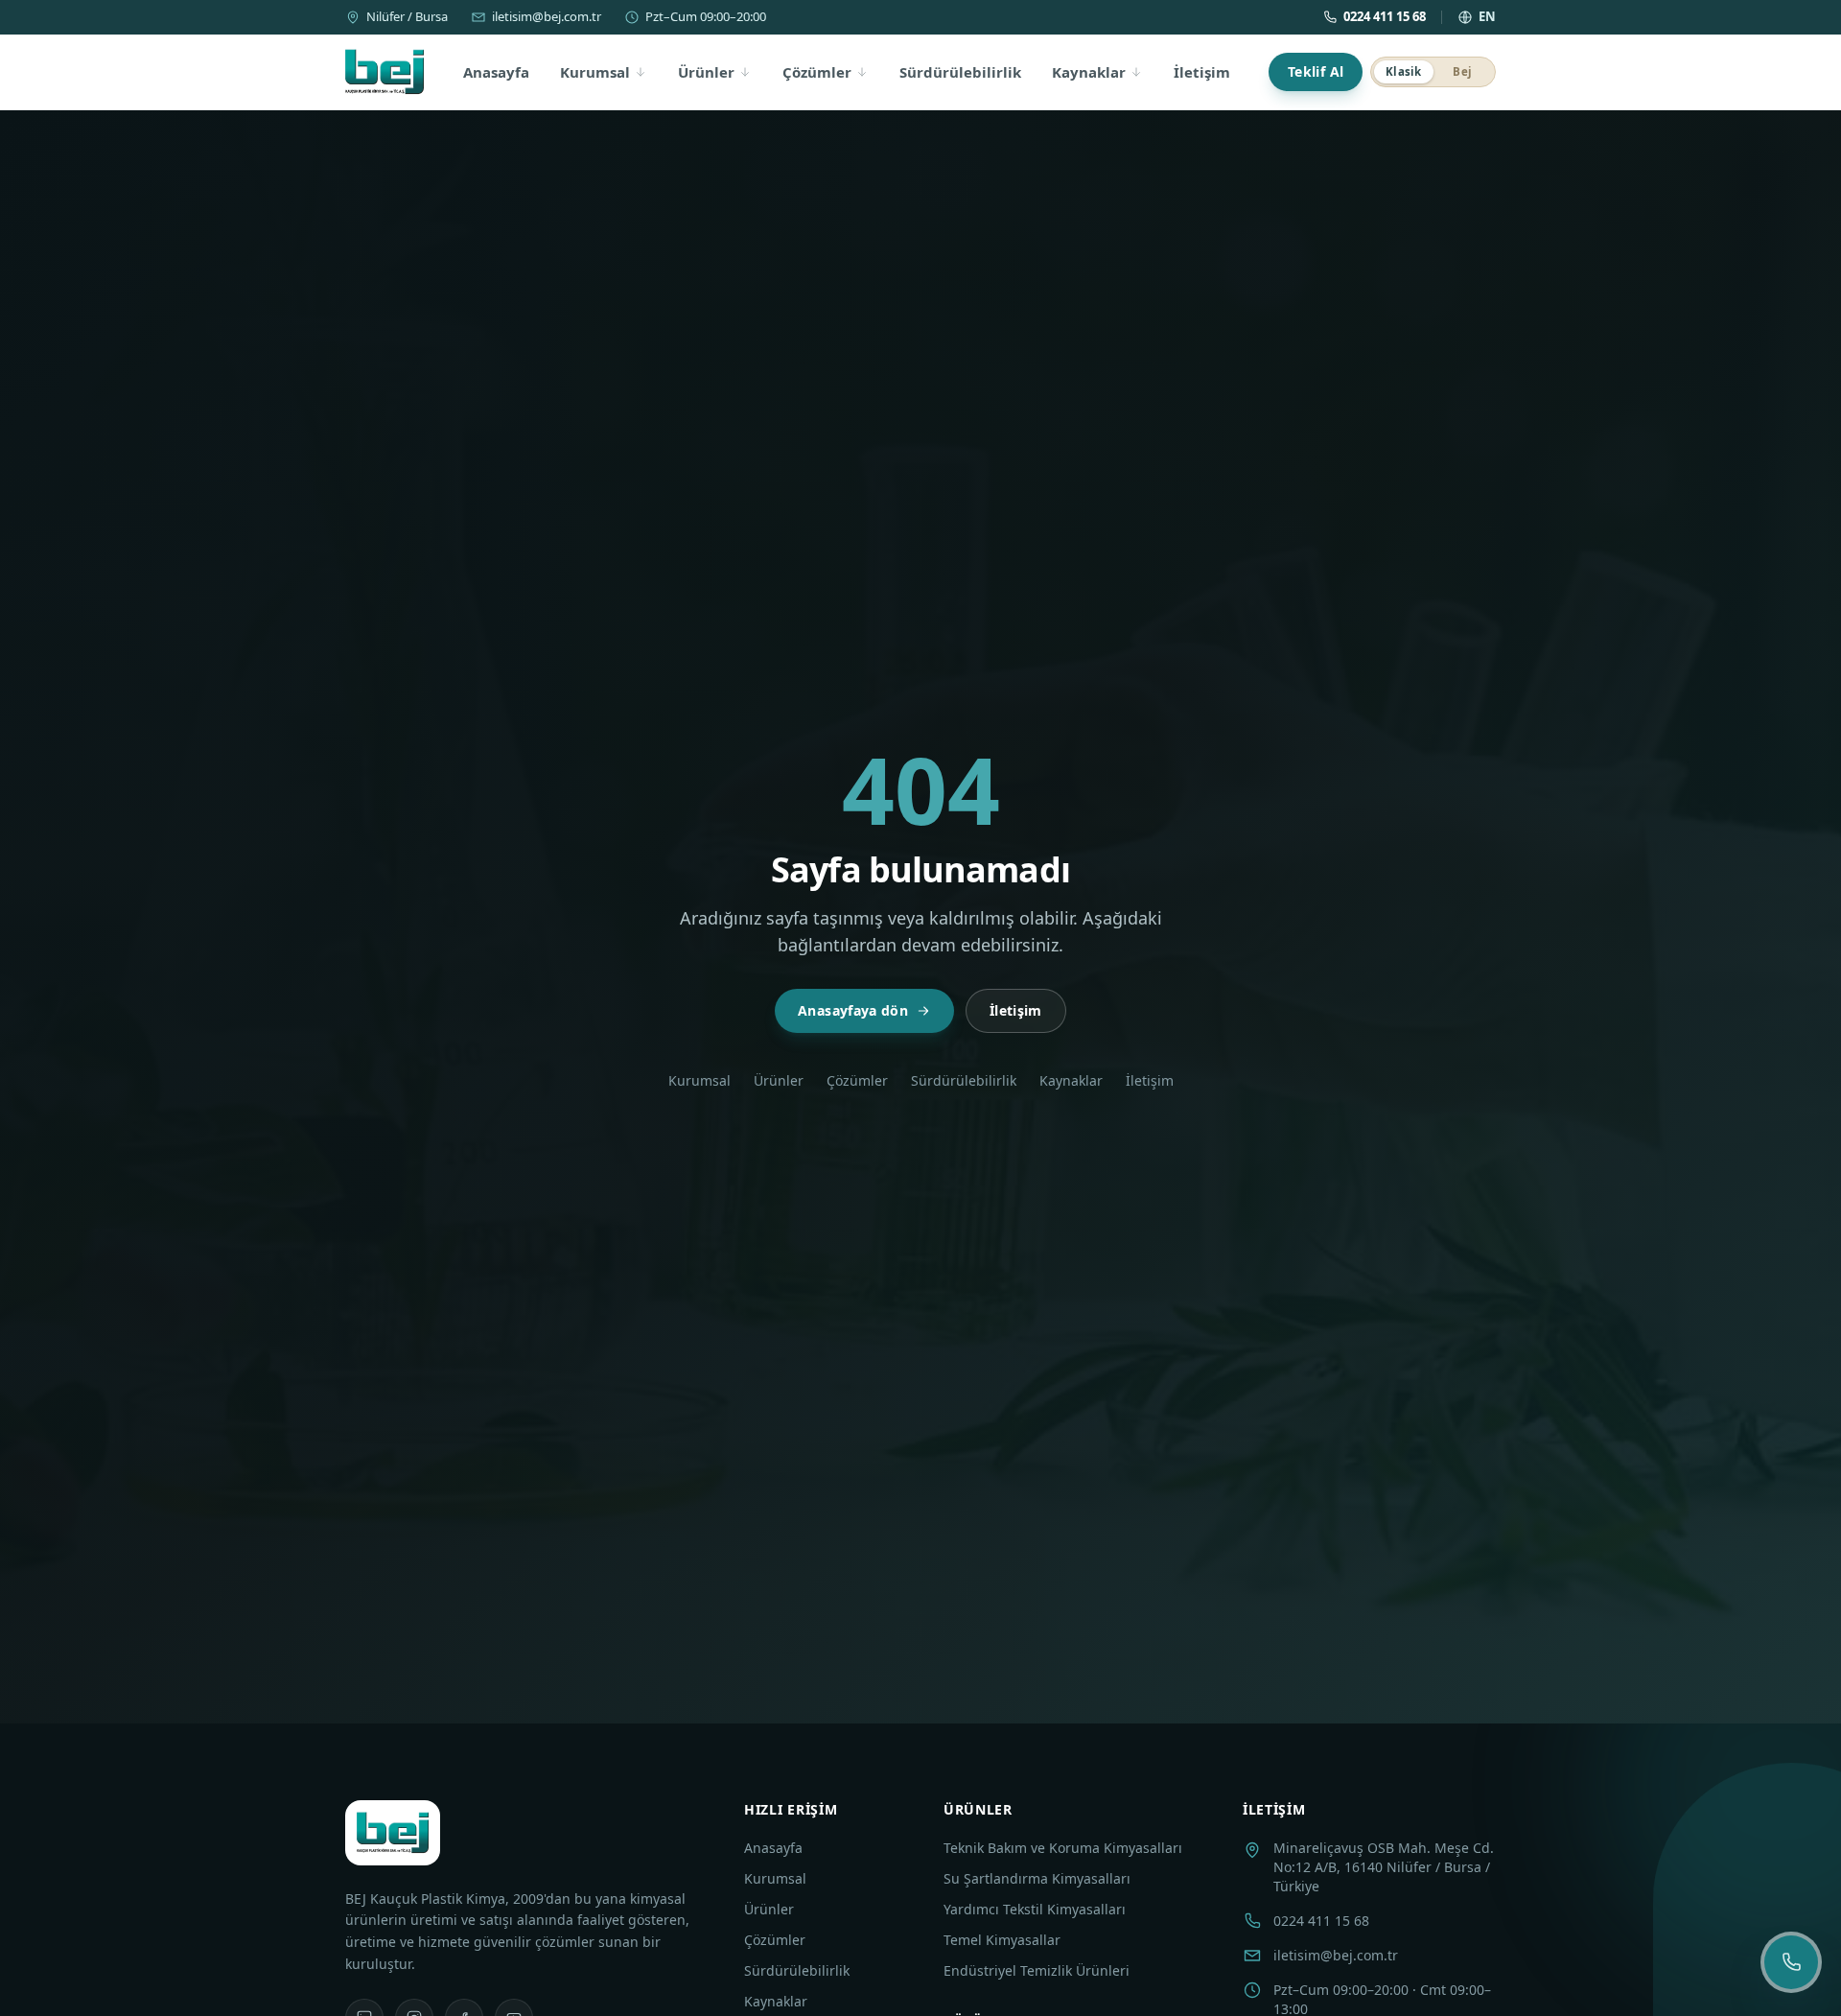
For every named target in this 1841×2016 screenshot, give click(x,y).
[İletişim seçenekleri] (1791, 1962)
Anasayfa (496, 72)
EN (1487, 16)
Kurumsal (595, 72)
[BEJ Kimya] (385, 72)
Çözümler (817, 72)
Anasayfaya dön (853, 1010)
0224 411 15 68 (1385, 16)
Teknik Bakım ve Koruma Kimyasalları (1063, 1848)
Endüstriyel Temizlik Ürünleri (1037, 1970)
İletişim (1202, 72)
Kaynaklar (1089, 72)
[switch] (1433, 72)
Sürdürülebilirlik (960, 72)
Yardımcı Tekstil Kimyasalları (1035, 1909)
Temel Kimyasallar (1002, 1940)
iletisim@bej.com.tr (547, 16)
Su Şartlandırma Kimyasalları (1037, 1878)
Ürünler (706, 72)
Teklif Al (1316, 71)
